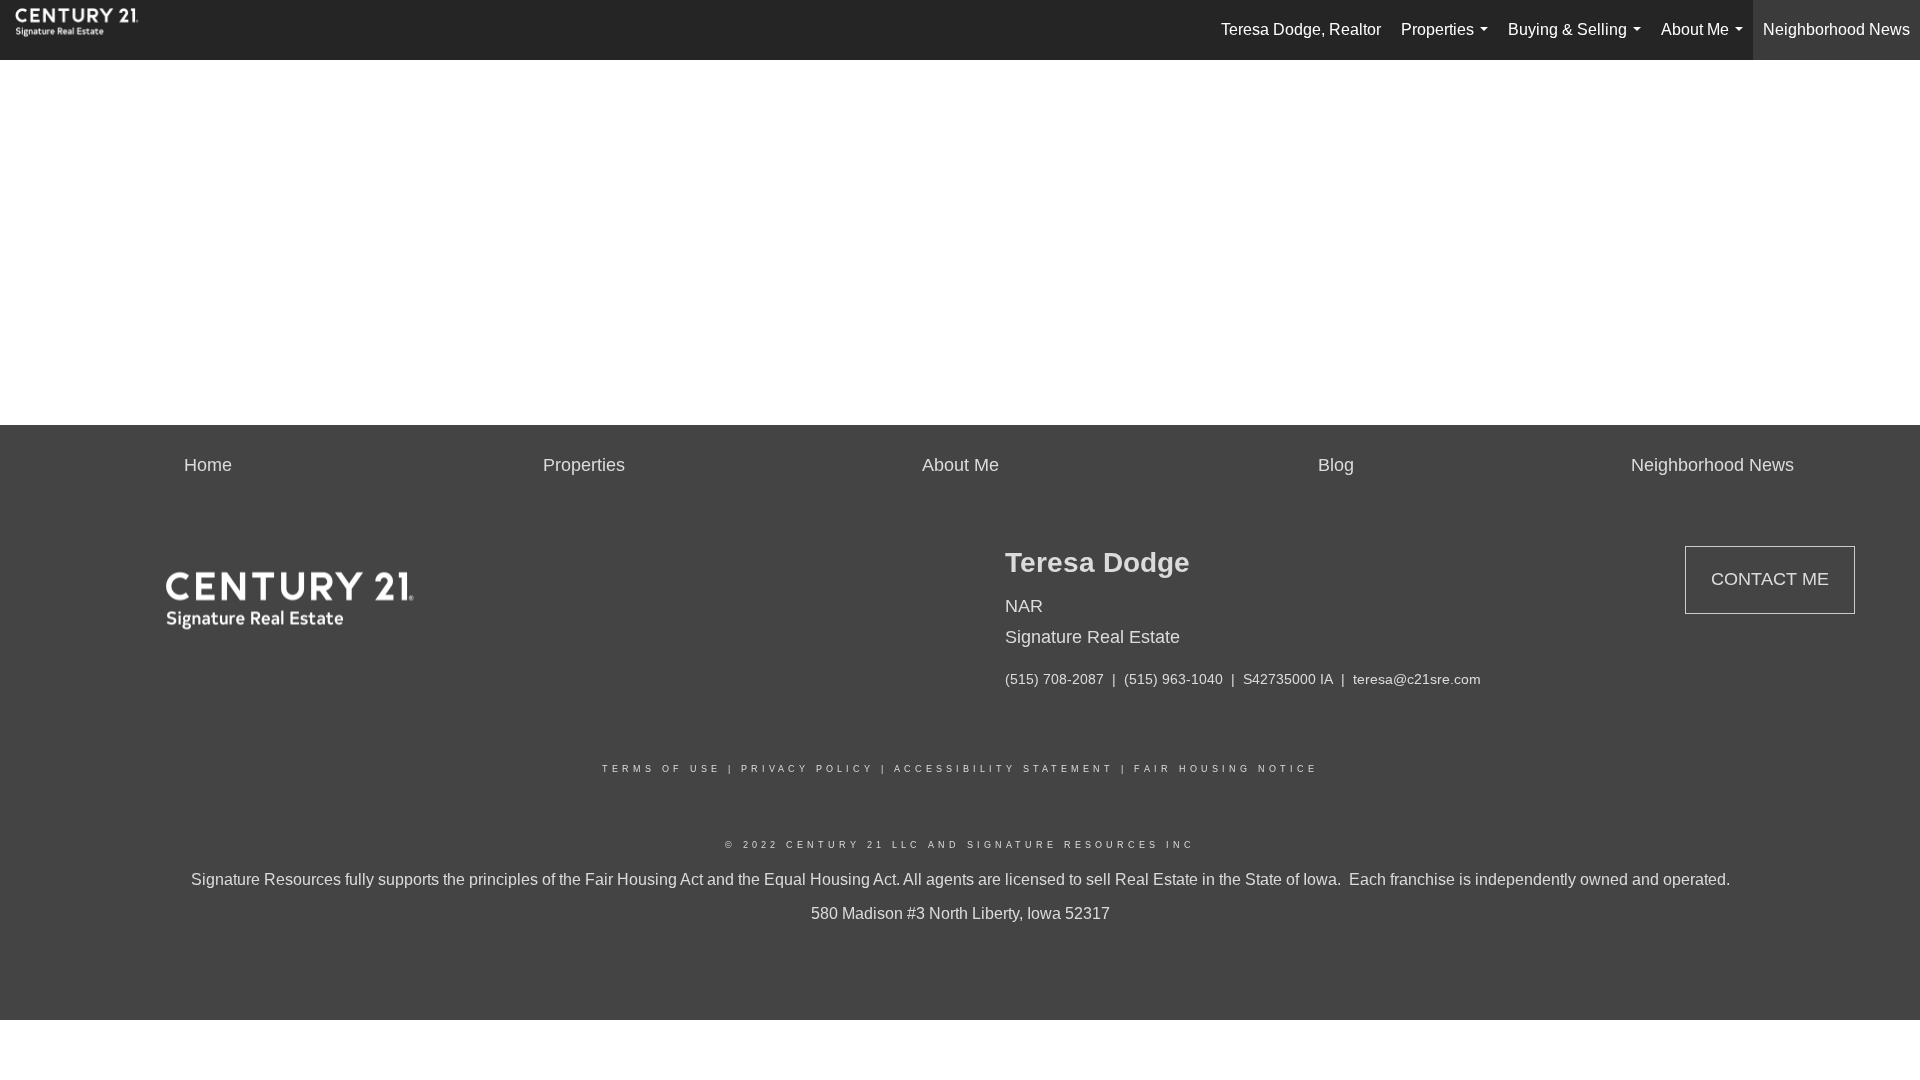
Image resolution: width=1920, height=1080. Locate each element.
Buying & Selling (1578, 40)
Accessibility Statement (1004, 769)
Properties (1448, 40)
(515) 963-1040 (1173, 679)
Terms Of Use (661, 769)
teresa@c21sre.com (1417, 679)
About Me (1706, 40)
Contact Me (1770, 579)
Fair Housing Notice (1226, 769)
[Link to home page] (87, 30)
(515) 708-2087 (1054, 679)
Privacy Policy (807, 769)
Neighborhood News (1836, 29)
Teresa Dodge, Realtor (1301, 29)
